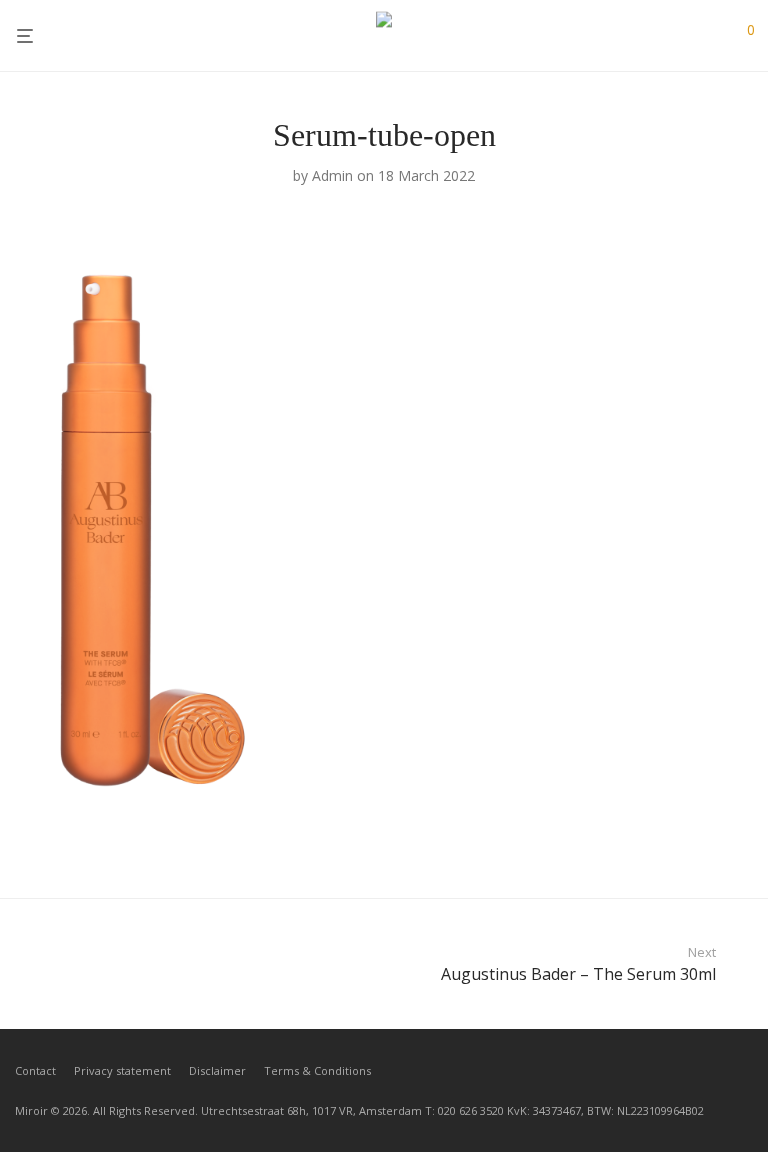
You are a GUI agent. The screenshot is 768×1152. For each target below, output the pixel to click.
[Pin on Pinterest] (746, 840)
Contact (35, 1070)
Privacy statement (122, 1070)
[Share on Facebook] (688, 840)
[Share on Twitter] (717, 840)
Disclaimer (217, 1070)
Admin (332, 175)
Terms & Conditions (317, 1070)
